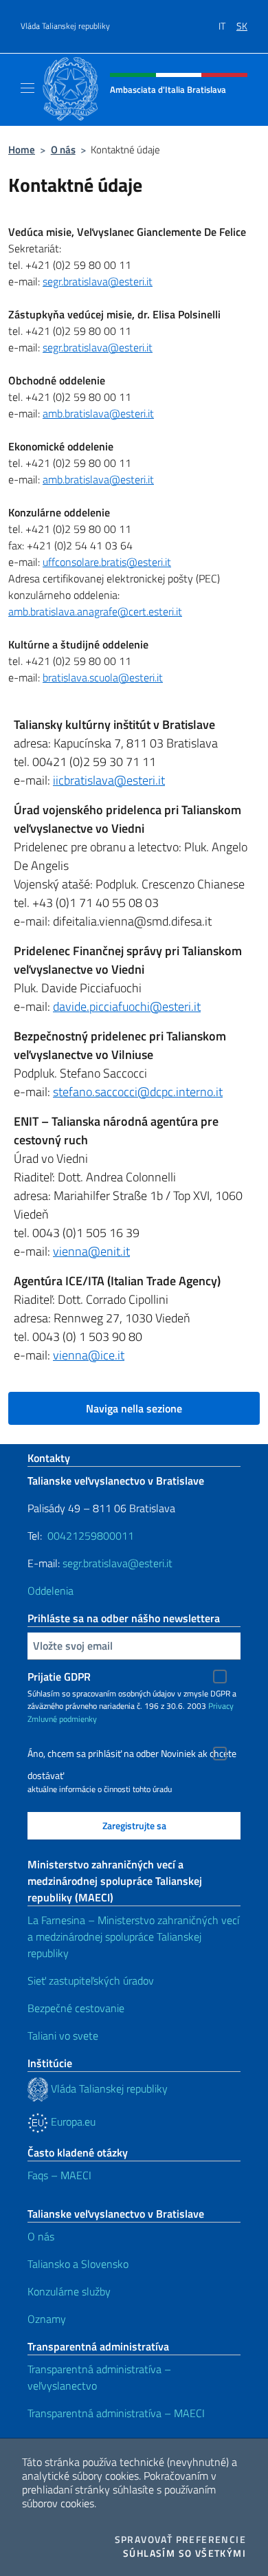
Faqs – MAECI (59, 2175)
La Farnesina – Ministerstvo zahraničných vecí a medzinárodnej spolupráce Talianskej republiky (133, 1936)
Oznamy (47, 2319)
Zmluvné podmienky (62, 1719)
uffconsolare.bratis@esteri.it (107, 562)
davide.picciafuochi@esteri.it (127, 1006)
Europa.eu (72, 2121)
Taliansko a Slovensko (78, 2264)
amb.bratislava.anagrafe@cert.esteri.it (95, 611)
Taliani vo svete (63, 2035)
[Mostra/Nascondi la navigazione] (27, 88)
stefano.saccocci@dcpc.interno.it (138, 1092)
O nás (63, 150)
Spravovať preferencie (180, 2540)
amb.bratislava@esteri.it (98, 413)
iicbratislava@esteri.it (109, 780)
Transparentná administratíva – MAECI (116, 2413)
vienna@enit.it (91, 1251)
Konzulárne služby (69, 2291)
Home (22, 150)
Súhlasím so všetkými (185, 2553)
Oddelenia (51, 1591)
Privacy (221, 1706)
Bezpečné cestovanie (76, 2008)
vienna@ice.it (89, 1355)
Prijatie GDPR (59, 1677)
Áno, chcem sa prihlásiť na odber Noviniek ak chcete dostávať (132, 1755)
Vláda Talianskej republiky (65, 26)
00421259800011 (91, 1536)
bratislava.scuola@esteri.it (103, 677)
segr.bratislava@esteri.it (98, 281)
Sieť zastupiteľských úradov (91, 1980)
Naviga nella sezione (134, 1408)
